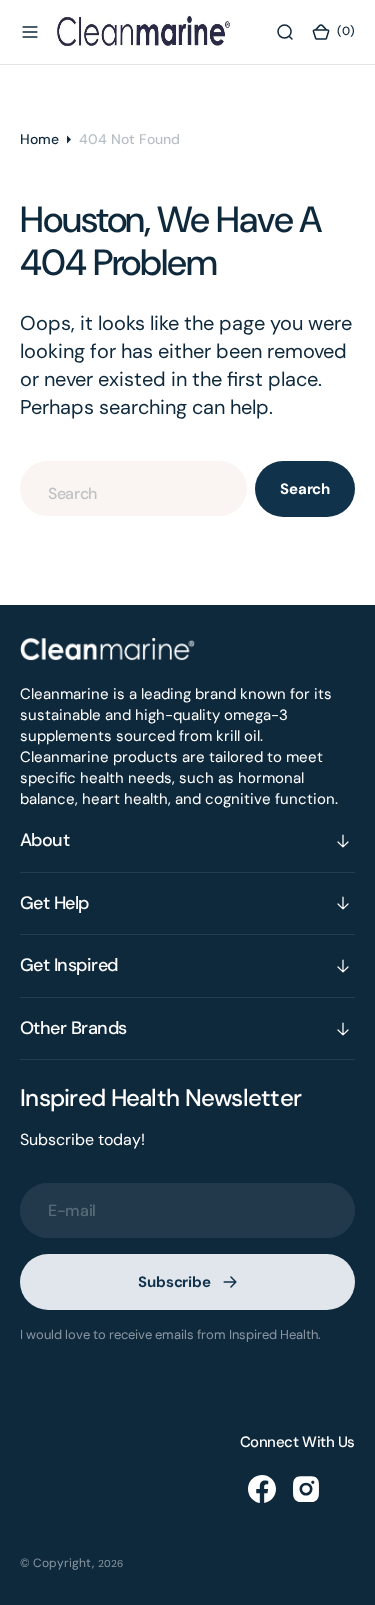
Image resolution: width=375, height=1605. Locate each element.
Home (39, 139)
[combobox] (133, 488)
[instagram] (306, 1489)
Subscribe (174, 1282)
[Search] (285, 32)
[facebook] (262, 1489)
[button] (30, 32)
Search (305, 489)
